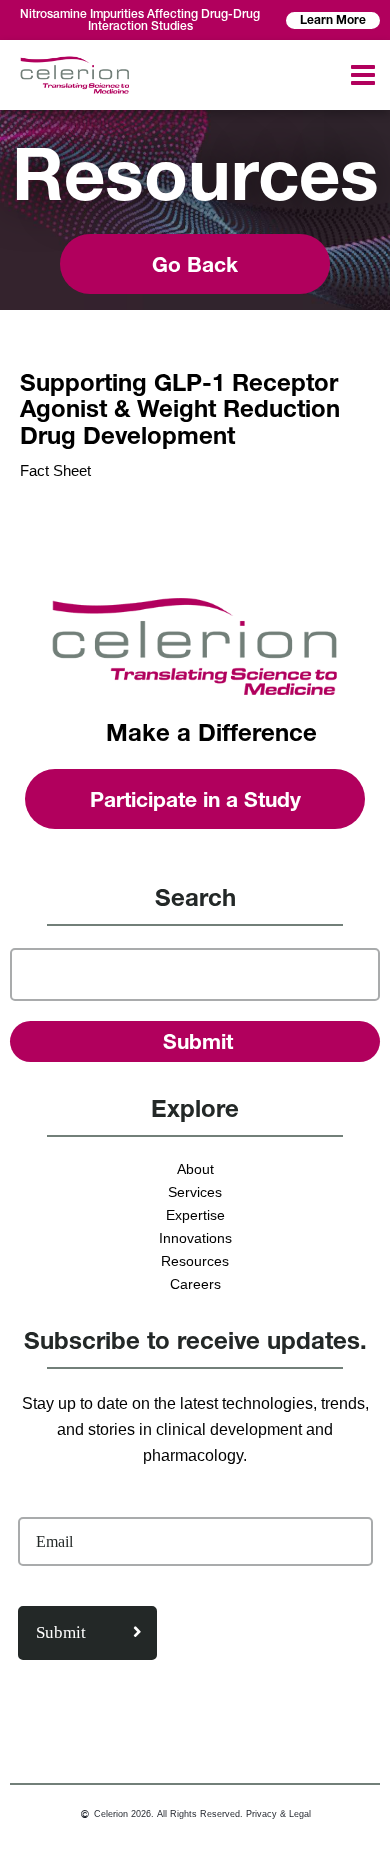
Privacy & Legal (278, 1814)
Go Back (195, 264)
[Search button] (195, 1041)
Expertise (195, 1215)
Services (195, 1192)
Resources (195, 1261)
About (195, 1169)
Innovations (195, 1238)
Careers (195, 1284)
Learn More (333, 19)
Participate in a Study (195, 799)
